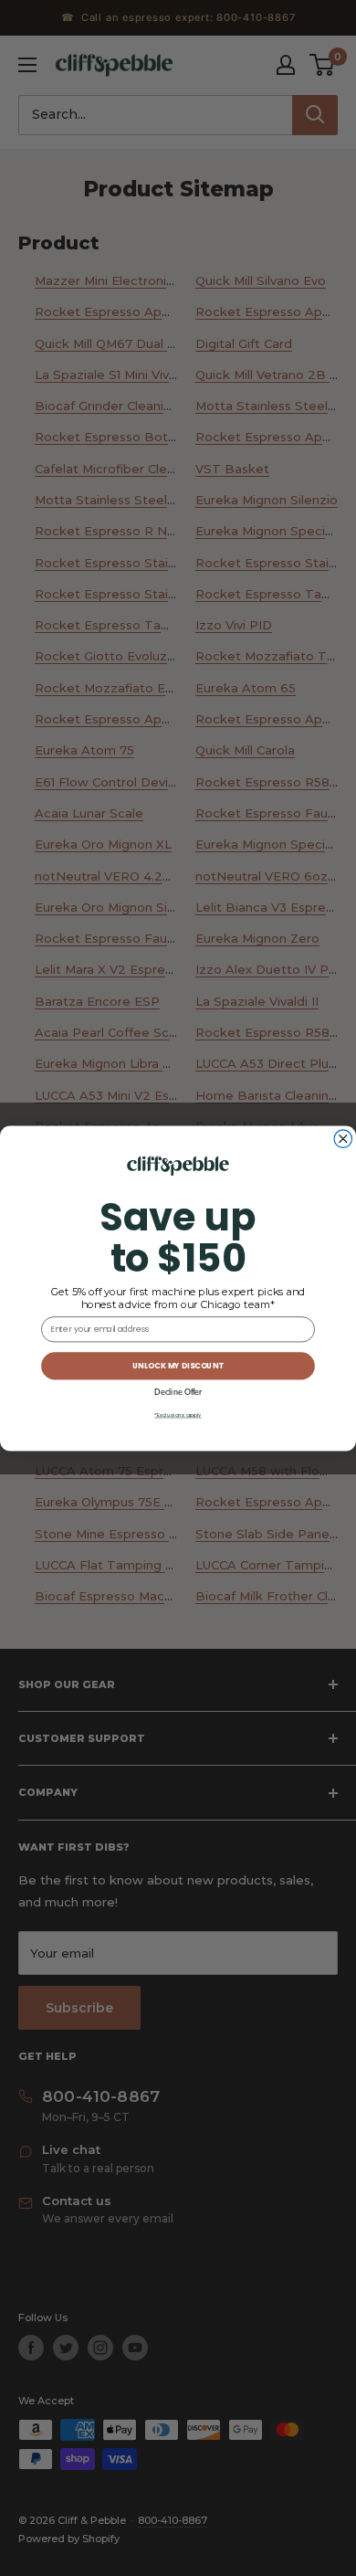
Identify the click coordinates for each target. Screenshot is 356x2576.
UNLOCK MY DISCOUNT (178, 1366)
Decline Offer (178, 1392)
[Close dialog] (343, 1139)
